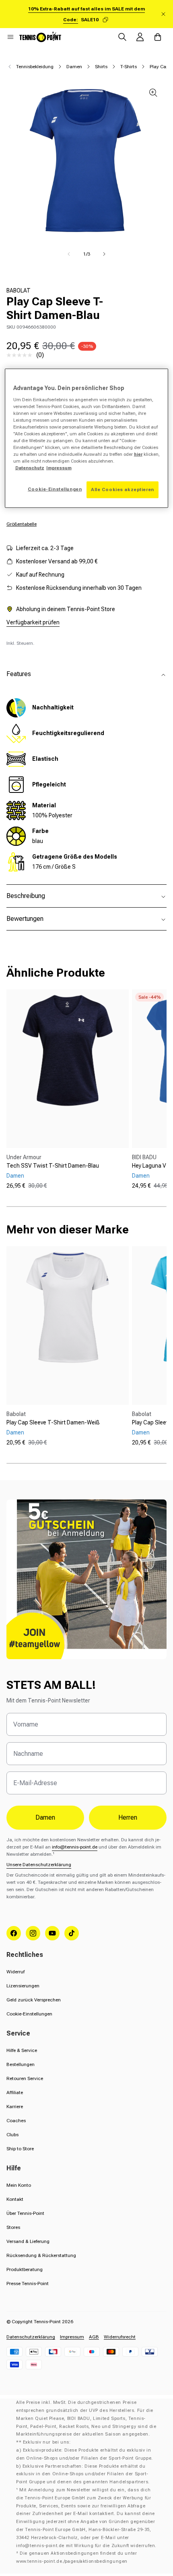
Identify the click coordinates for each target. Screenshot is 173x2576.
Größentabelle (22, 524)
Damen (74, 67)
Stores (13, 2227)
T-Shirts (129, 67)
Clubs (12, 2135)
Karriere (15, 2107)
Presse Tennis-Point (28, 2283)
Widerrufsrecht (120, 2337)
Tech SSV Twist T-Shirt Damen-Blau (53, 1166)
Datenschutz (30, 468)
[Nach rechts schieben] (104, 254)
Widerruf (15, 1972)
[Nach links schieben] (69, 254)
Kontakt (15, 2199)
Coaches (16, 2121)
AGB (94, 2337)
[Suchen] (122, 37)
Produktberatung (25, 2269)
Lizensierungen (23, 1986)
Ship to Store (20, 2149)
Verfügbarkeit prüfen (33, 622)
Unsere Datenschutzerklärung (39, 1865)
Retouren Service (25, 2078)
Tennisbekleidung (35, 67)
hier (138, 454)
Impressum (72, 2337)
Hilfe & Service (22, 2050)
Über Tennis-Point (25, 2213)
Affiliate (15, 2092)
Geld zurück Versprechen (34, 2000)
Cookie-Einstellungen (29, 2014)
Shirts (101, 67)
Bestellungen (21, 2064)
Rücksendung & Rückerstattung (41, 2255)
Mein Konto (19, 2185)
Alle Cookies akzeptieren (123, 490)
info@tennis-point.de (75, 1847)
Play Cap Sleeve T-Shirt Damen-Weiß (53, 1422)
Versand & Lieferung (28, 2241)
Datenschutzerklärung (31, 2337)
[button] (10, 37)
